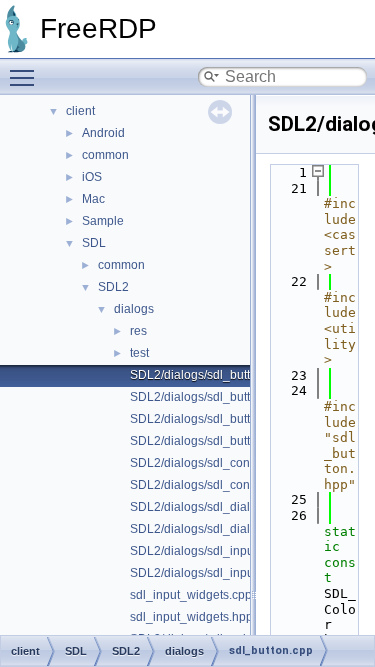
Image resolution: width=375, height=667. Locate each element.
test (139, 353)
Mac (93, 199)
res (138, 331)
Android (103, 133)
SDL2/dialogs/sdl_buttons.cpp (211, 419)
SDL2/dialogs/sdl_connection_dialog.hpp (242, 485)
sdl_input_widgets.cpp (191, 595)
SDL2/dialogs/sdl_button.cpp (208, 375)
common (105, 155)
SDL (94, 243)
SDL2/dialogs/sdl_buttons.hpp (212, 441)
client (80, 111)
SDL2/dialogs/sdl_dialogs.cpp (211, 507)
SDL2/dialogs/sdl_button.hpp (209, 397)
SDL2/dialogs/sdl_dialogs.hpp (212, 529)
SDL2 (113, 287)
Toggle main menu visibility (26, 77)
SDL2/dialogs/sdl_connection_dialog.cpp (242, 463)
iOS (92, 177)
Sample (103, 221)
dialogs (134, 309)
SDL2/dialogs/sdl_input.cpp (205, 551)
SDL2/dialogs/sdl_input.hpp (205, 573)
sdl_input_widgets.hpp (191, 617)
